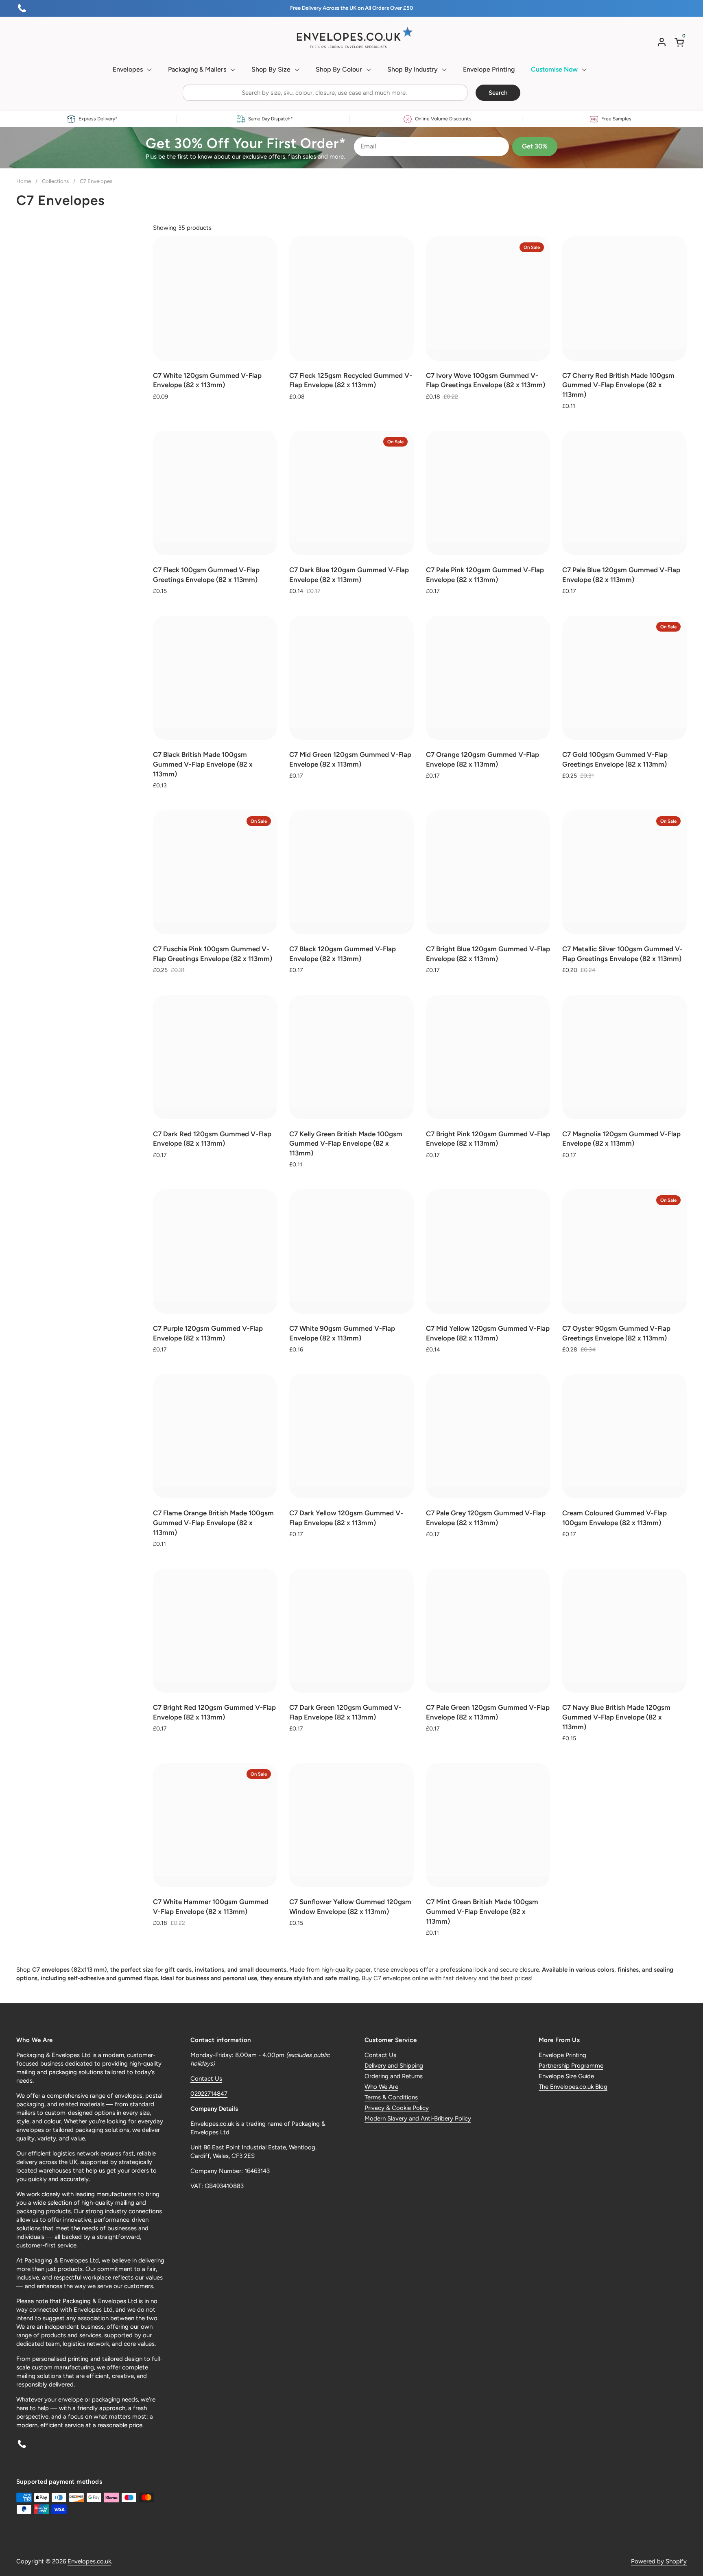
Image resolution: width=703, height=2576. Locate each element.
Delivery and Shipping (394, 2066)
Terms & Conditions (391, 2097)
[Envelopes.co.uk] (351, 38)
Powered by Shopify (659, 2561)
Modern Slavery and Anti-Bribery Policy (418, 2118)
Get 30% (535, 146)
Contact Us (206, 2079)
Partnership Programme (571, 2066)
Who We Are (381, 2087)
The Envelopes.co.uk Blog (573, 2087)
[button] (681, 42)
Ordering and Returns (394, 2076)
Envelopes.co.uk (89, 2561)
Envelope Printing (562, 2055)
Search (498, 93)
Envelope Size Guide (566, 2076)
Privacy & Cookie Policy (397, 2108)
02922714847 (209, 2094)
